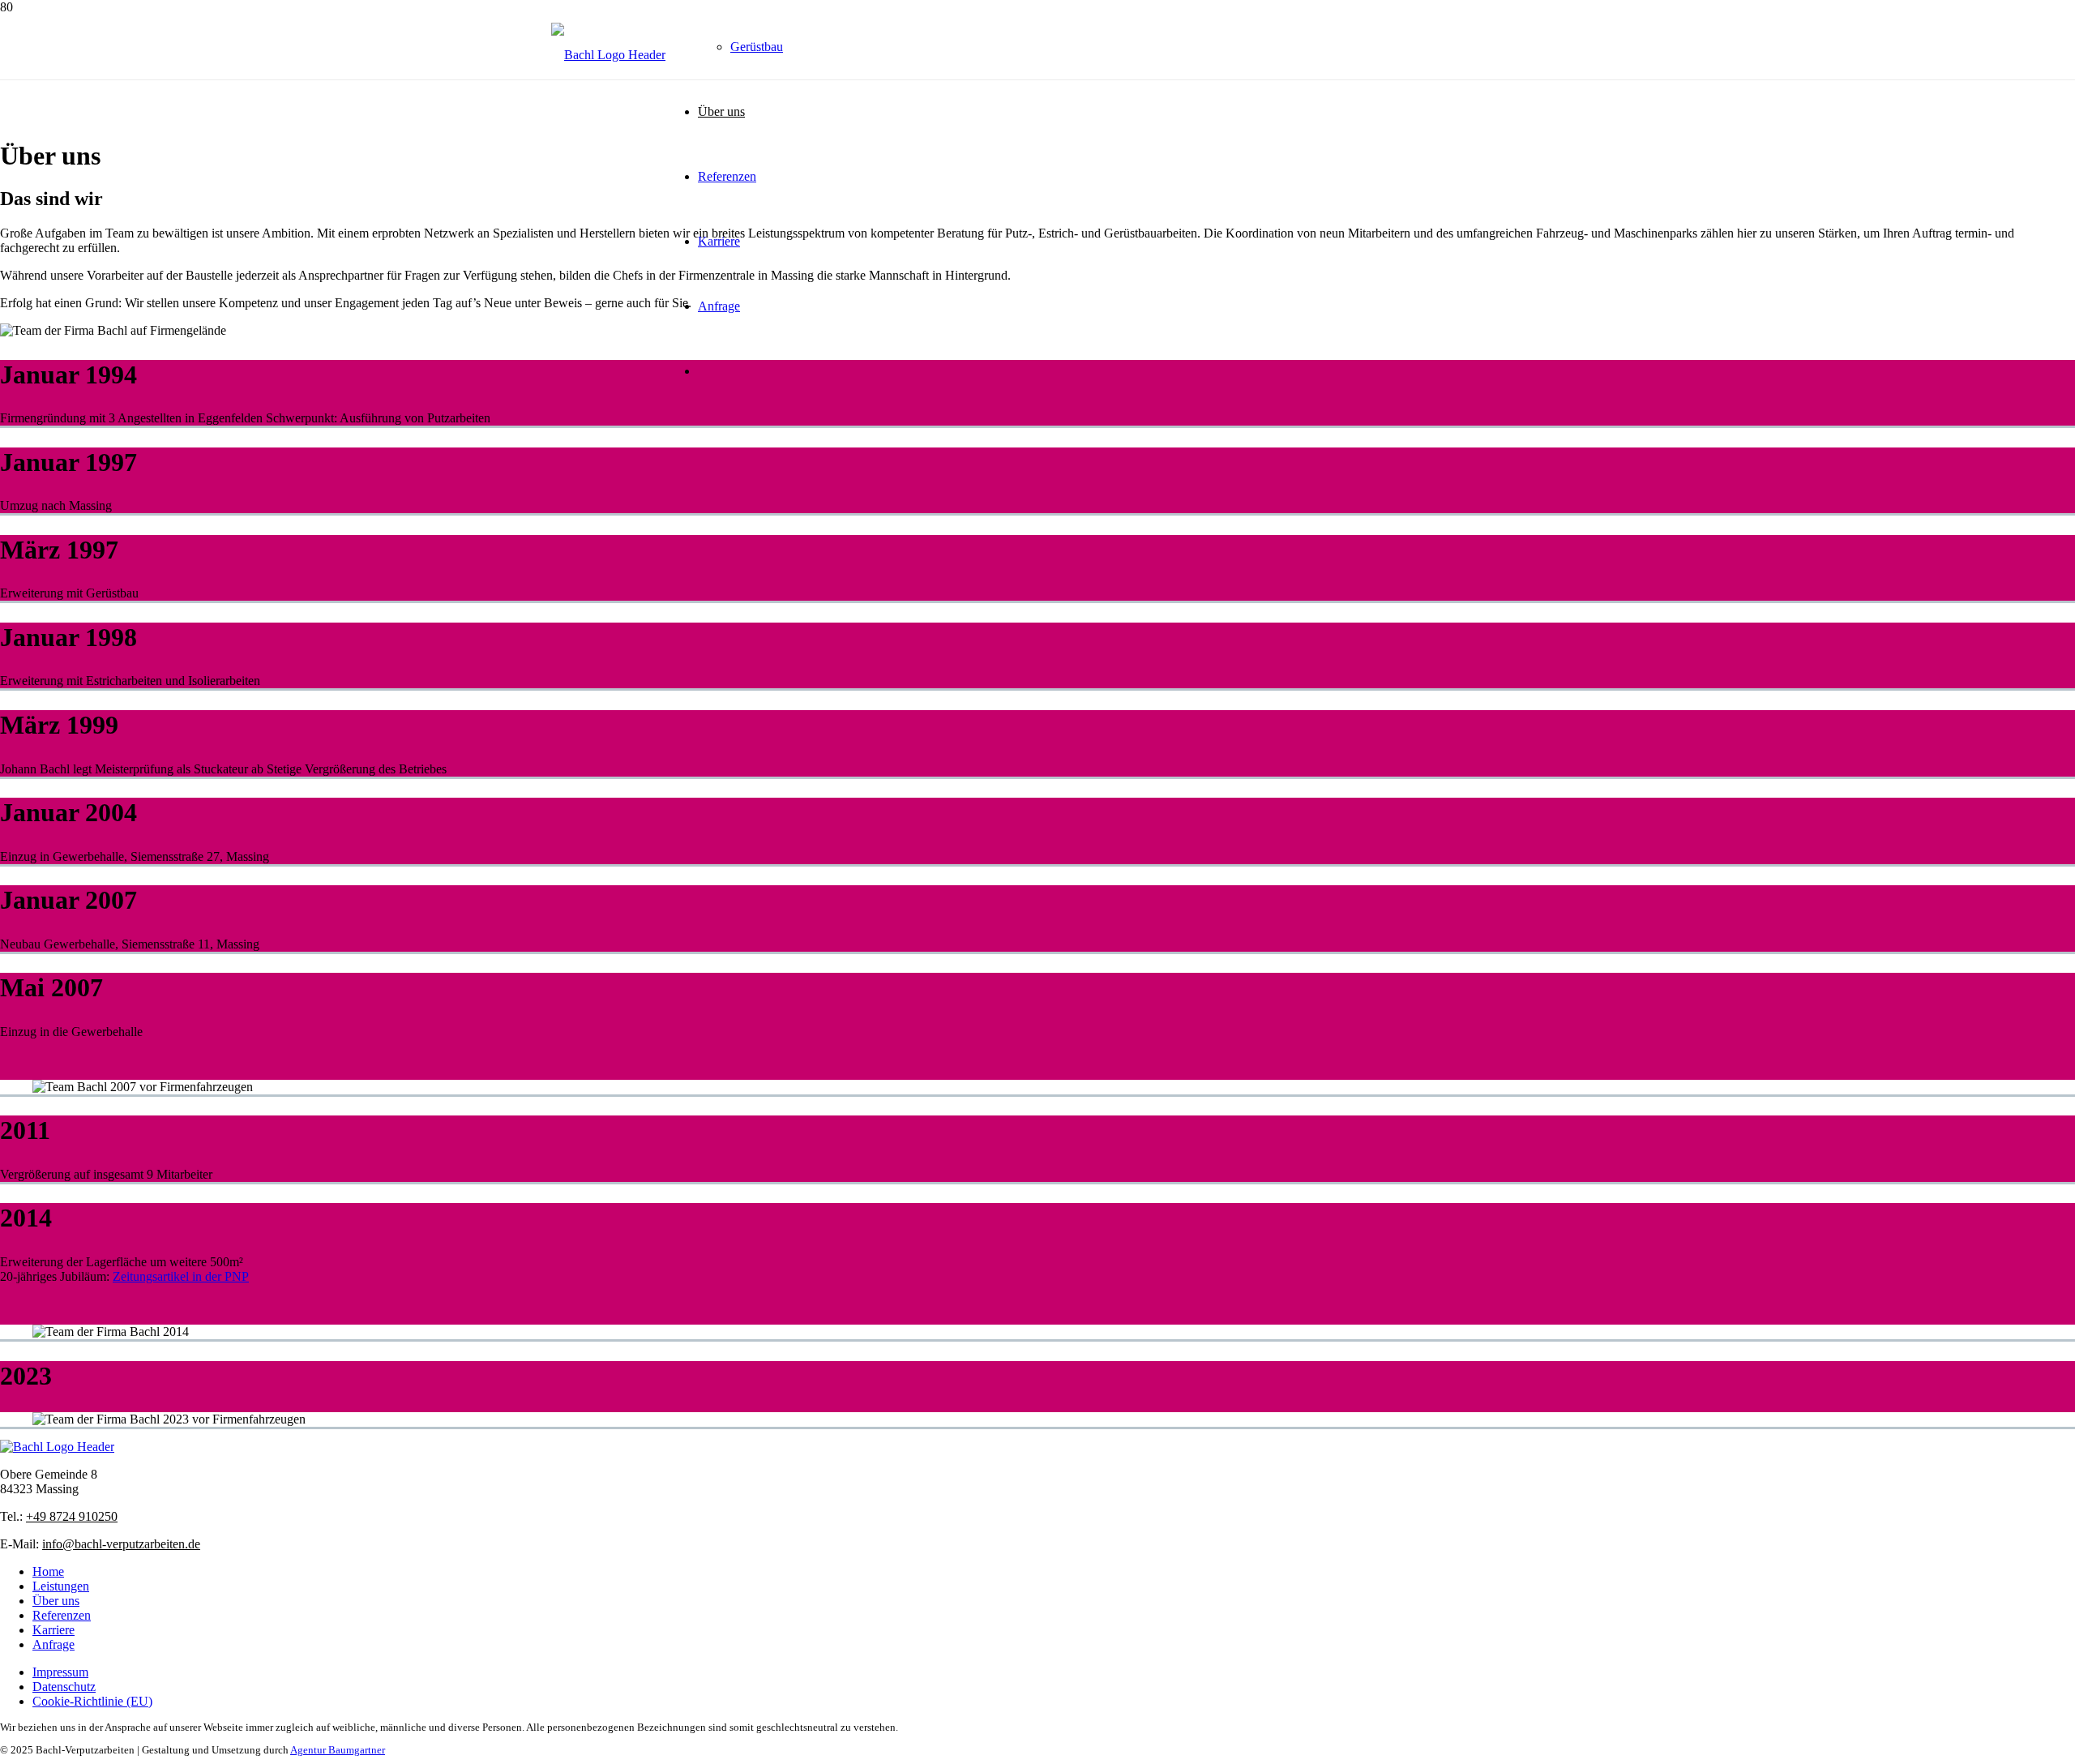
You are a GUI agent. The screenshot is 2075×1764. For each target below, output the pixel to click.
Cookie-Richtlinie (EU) (92, 1701)
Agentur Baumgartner (338, 1750)
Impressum (60, 1672)
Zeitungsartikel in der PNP (181, 1276)
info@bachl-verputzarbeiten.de (121, 1544)
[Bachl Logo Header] (608, 55)
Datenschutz (64, 1687)
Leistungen (61, 1586)
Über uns (56, 1601)
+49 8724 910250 (72, 1516)
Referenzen (62, 1615)
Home (48, 1571)
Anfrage (53, 1644)
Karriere (53, 1630)
